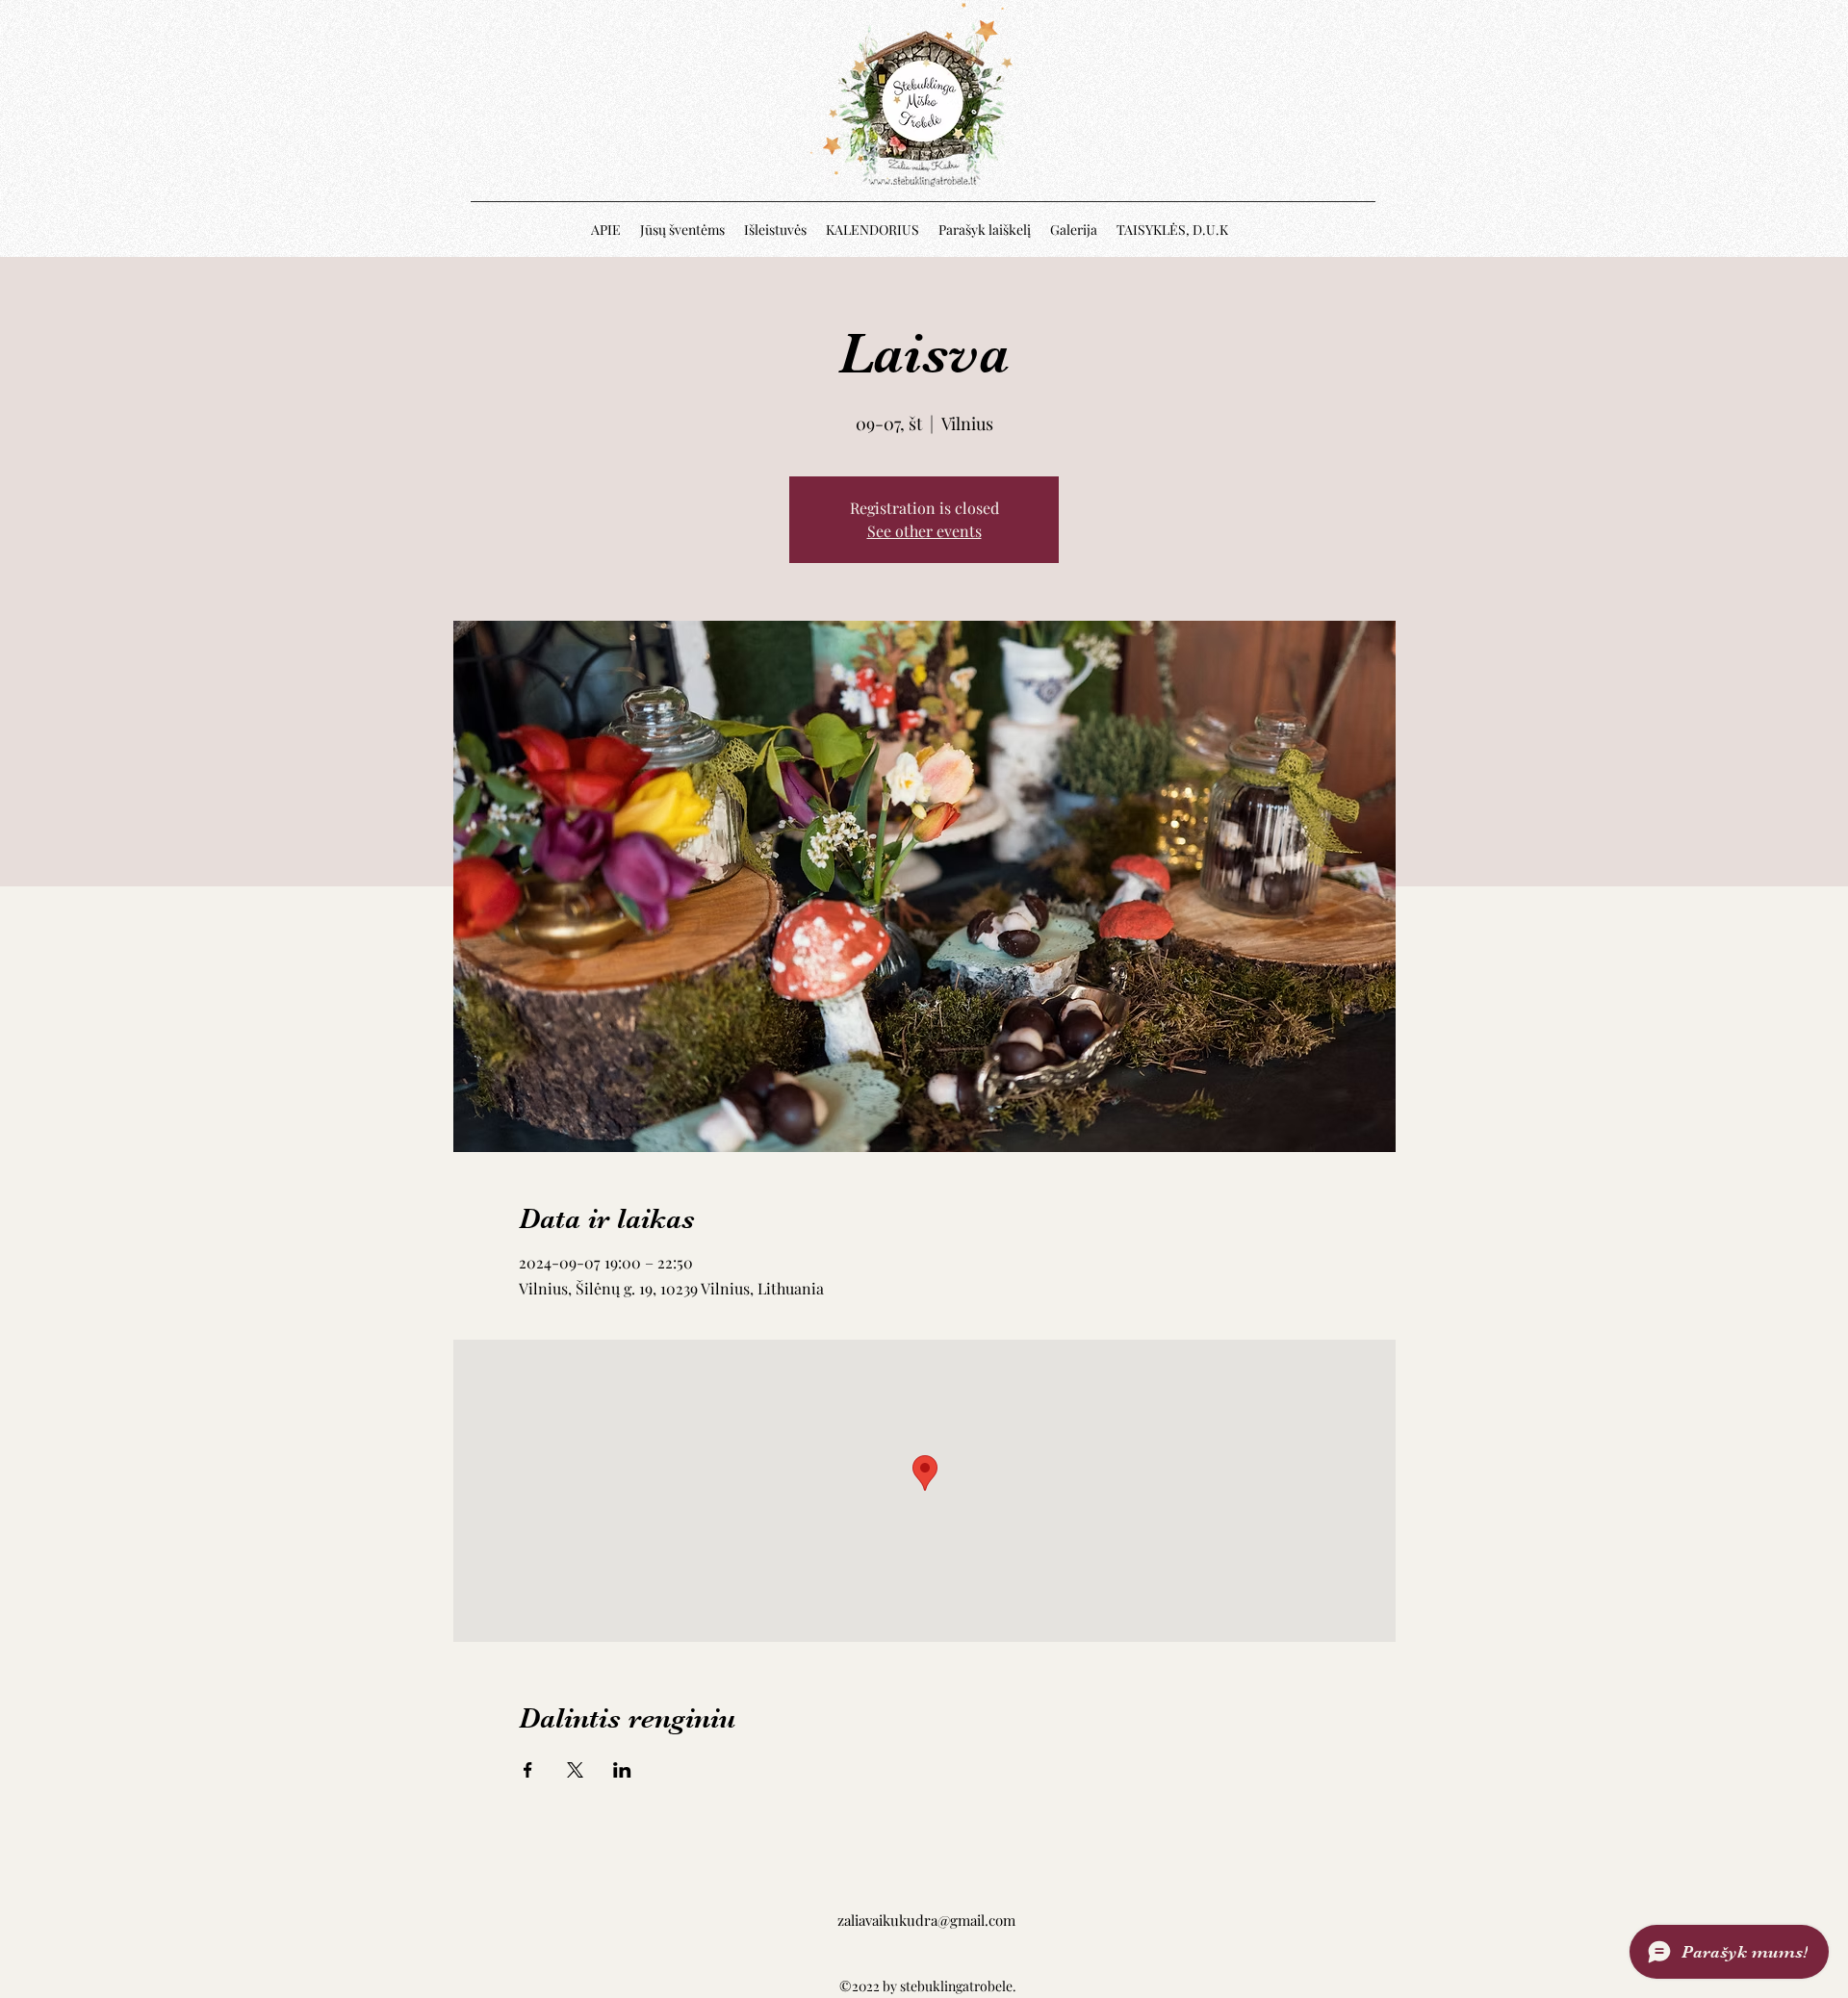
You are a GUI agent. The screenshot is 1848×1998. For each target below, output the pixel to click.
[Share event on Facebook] (528, 1770)
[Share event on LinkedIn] (622, 1770)
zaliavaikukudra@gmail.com (926, 1920)
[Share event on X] (575, 1770)
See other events (924, 531)
